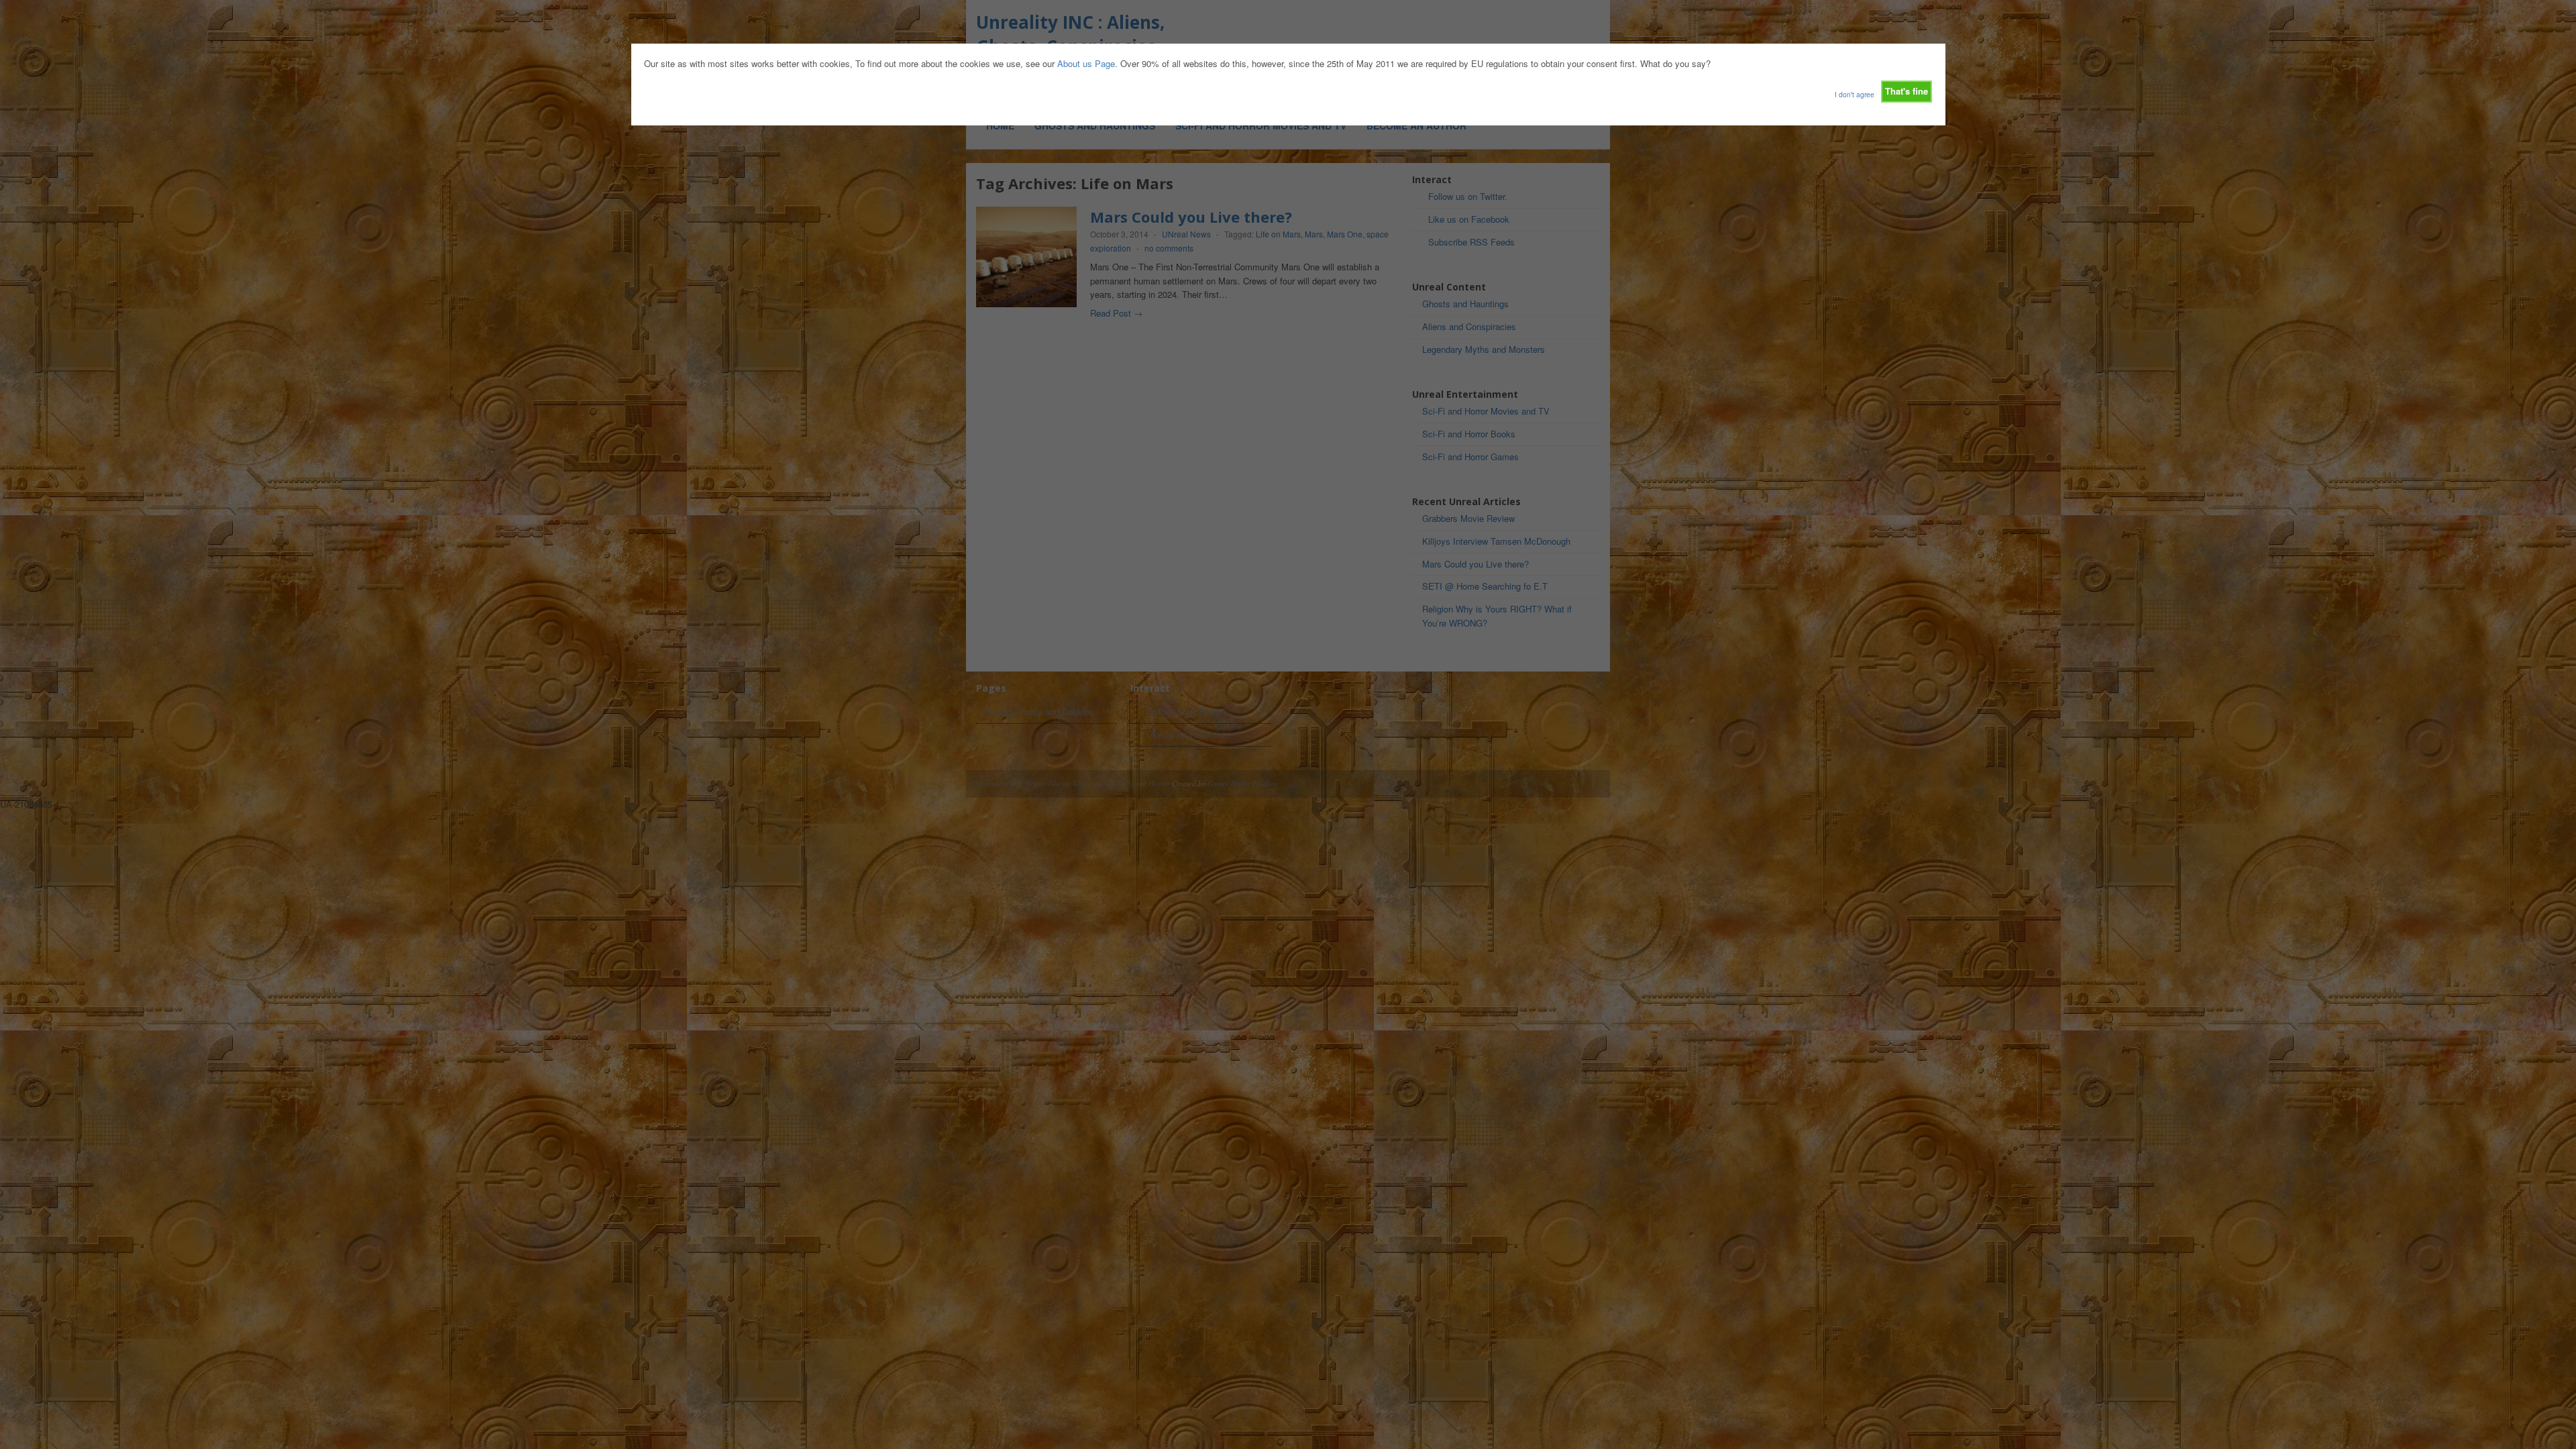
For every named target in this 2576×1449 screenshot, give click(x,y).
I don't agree (1855, 94)
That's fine (1907, 91)
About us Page (1086, 63)
